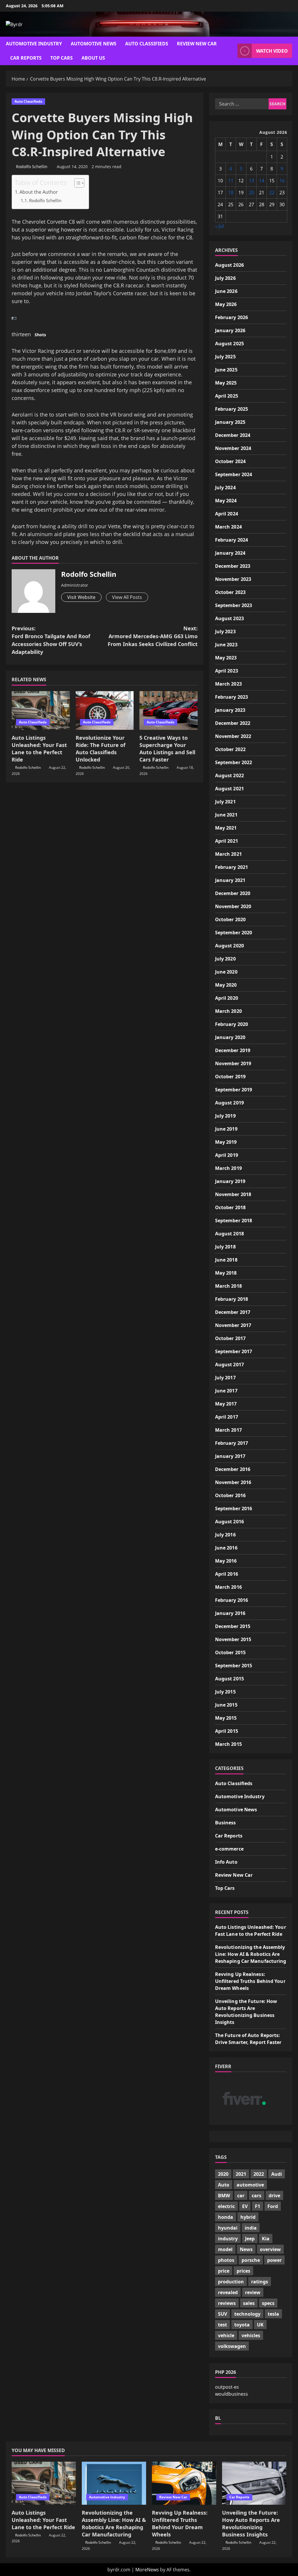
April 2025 (227, 396)
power (274, 2260)
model (225, 2249)
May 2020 (226, 985)
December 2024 (233, 435)
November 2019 (233, 1063)
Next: (152, 636)
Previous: (51, 640)
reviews (227, 2303)
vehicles (251, 2335)
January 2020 (230, 1037)
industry (228, 2239)
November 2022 (233, 736)
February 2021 (232, 867)
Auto (224, 2185)
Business (226, 1823)
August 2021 (229, 789)
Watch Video (272, 51)
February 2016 (232, 1600)
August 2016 (229, 1522)
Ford (273, 2206)
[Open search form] (231, 51)
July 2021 (225, 802)
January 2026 (230, 330)
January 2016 (230, 1613)
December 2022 (233, 723)
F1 (258, 2206)
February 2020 (232, 1024)
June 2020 (226, 972)
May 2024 (226, 501)
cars (257, 2196)
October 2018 (230, 1207)
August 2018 (229, 1234)
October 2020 (230, 919)
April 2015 (227, 1731)
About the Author (39, 192)
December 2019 (233, 1050)
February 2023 (232, 697)
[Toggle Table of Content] (76, 183)
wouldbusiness (232, 2394)
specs (268, 2303)
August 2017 (229, 1365)
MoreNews (147, 2570)
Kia (266, 2239)
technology (247, 2314)
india (251, 2228)
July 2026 (225, 278)
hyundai (228, 2228)
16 (282, 181)
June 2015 (226, 1705)
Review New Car (197, 44)
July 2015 (225, 1692)
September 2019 (234, 1090)
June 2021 (226, 815)
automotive (250, 2185)
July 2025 (225, 357)
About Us (93, 58)
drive (274, 2196)
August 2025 (229, 344)
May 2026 (226, 304)
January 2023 (230, 710)
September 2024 (234, 474)
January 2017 (230, 1456)
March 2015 (228, 1744)
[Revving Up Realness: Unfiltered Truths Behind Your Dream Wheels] (184, 2483)
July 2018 (225, 1247)
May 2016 (226, 1561)
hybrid (248, 2217)
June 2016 (226, 1548)
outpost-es (227, 2387)
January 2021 (230, 880)
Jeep (250, 2239)
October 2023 (230, 592)
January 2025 (230, 422)
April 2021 (227, 841)
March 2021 (228, 854)
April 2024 (227, 514)
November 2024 (233, 448)
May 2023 (226, 658)
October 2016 (230, 1495)
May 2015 (226, 1718)
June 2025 (226, 370)
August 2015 (229, 1679)
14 (262, 181)
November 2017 (233, 1325)
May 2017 (226, 1404)
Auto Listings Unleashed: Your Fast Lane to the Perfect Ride (39, 749)
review (253, 2292)
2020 (223, 2174)
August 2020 (229, 946)
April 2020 (227, 998)
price (224, 2271)
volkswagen (232, 2346)
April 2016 (227, 1574)
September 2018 (234, 1221)
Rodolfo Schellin (32, 167)
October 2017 (230, 1338)
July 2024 (225, 488)
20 (251, 193)
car (241, 2196)
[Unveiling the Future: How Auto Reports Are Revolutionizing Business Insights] (254, 2483)
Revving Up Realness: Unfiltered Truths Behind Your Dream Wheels (250, 1981)
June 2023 (226, 645)
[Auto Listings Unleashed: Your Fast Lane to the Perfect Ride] (41, 710)
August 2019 (229, 1103)
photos (226, 2260)
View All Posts (127, 597)
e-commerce (229, 1849)
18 (231, 193)
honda (226, 2217)
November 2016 (233, 1482)
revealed (228, 2292)
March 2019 (228, 1168)
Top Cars (62, 58)
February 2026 (232, 317)
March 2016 (228, 1587)
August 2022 (229, 775)
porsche (251, 2260)
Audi (277, 2174)
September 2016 (234, 1508)
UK (260, 2325)
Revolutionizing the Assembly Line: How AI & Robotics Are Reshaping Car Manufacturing (251, 1954)
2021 (241, 2174)
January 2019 (230, 1181)
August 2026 (229, 265)
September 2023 (234, 605)
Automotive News (94, 44)
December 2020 (233, 893)
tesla (273, 2314)
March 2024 (228, 527)
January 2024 (230, 553)
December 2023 (233, 566)
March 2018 (228, 1286)
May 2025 (226, 383)
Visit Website (81, 597)
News (246, 2249)
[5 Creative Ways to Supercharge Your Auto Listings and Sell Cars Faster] (168, 710)
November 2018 (233, 1194)
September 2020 (234, 933)
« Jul (219, 226)
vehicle (226, 2335)
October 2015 (230, 1652)
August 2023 (229, 618)
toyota (242, 2325)
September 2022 (234, 762)
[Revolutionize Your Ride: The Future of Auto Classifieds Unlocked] (105, 710)
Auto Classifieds (147, 44)
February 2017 (232, 1443)
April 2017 (227, 1417)
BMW (224, 2196)
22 (272, 193)
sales (249, 2303)
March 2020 (228, 1011)
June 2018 (226, 1260)
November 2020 (233, 906)
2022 (259, 2174)
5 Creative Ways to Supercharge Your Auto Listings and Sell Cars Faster (167, 749)
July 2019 (225, 1116)
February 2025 (232, 409)
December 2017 (233, 1312)
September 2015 (234, 1666)
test (222, 2325)
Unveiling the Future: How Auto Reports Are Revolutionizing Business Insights (251, 2524)
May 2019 (226, 1142)
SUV (222, 2314)
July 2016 (225, 1535)
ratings (260, 2282)
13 (251, 181)
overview (270, 2249)
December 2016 (233, 1469)
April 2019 (227, 1155)
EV (245, 2206)
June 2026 (226, 291)
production (231, 2282)
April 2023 (227, 671)
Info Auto (226, 1862)
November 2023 (233, 579)
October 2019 (230, 1077)
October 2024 (230, 461)
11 (231, 181)
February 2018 (232, 1299)
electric (226, 2206)
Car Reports (26, 58)
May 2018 (226, 1273)
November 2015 (233, 1639)
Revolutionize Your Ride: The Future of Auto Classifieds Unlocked (101, 749)
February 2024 (232, 540)
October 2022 (230, 749)
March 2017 (228, 1430)
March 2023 (228, 684)
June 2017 (226, 1391)
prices (243, 2271)
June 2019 (226, 1129)
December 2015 (233, 1626)
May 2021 (226, 828)
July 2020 (225, 959)
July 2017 (225, 1378)
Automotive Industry (34, 44)
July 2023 (225, 631)
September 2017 (234, 1351)
